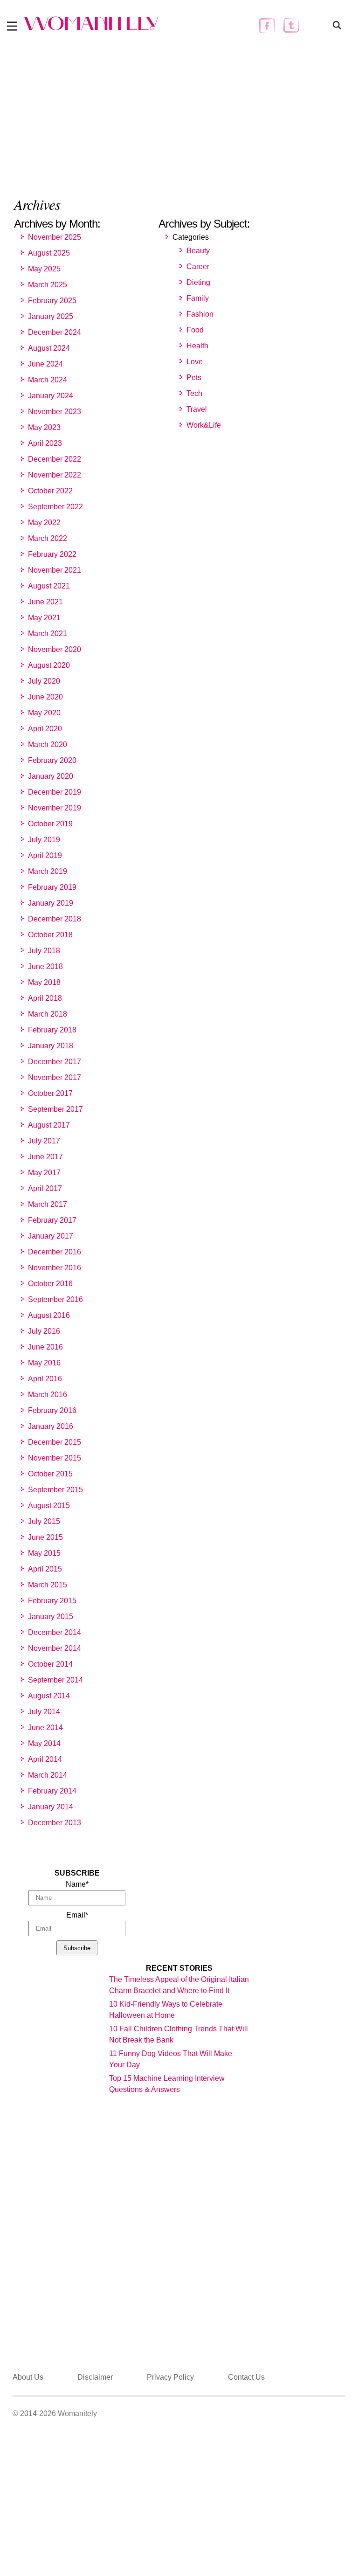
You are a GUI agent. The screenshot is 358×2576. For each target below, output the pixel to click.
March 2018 (48, 1014)
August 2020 (49, 665)
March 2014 (48, 1775)
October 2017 (50, 1093)
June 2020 (45, 697)
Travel (197, 409)
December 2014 (55, 1632)
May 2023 (44, 427)
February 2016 (52, 1410)
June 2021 (45, 602)
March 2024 (48, 380)
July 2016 (44, 1331)
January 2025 (51, 316)
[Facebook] (267, 25)
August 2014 (49, 1696)
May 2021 (44, 618)
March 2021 (48, 634)
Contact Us (246, 2377)
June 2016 (45, 1347)
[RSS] (315, 25)
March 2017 (48, 1204)
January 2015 (51, 1617)
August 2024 (49, 348)
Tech (194, 393)
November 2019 (55, 808)
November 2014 (55, 1648)
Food (195, 330)
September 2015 (55, 1490)
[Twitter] (291, 25)
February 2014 (52, 1791)
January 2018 (51, 1046)
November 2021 (55, 570)
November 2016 (55, 1268)
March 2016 (48, 1395)
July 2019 (44, 840)
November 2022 (55, 475)
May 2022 (44, 523)
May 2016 (44, 1363)
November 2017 (55, 1077)
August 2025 (49, 253)
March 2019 (48, 871)
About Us (28, 2377)
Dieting (198, 282)
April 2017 (45, 1188)
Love (195, 362)
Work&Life (204, 425)
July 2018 (44, 951)
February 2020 (52, 760)
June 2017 (45, 1157)
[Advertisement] (179, 111)
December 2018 (55, 919)
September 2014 (55, 1680)
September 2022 (55, 507)
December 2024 (55, 332)
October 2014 (50, 1664)
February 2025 (52, 301)
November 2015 (55, 1458)
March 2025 (48, 285)
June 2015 (45, 1537)
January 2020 (51, 776)
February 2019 (52, 887)
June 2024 (45, 364)
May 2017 (44, 1173)
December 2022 (55, 459)
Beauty (198, 251)
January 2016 (51, 1426)
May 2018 (44, 982)
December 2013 (55, 1823)
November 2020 (55, 649)
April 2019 (45, 855)
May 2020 (44, 713)
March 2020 (48, 744)
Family (198, 298)
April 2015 (45, 1569)
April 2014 (45, 1759)
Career (198, 267)
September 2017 (55, 1109)
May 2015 (44, 1553)
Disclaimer (95, 2377)
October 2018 (50, 935)
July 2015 (44, 1521)
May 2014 (44, 1743)
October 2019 (50, 824)
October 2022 (50, 491)
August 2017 (49, 1125)
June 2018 (45, 966)
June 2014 (45, 1728)
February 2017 (52, 1220)
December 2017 (55, 1062)
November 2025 (55, 237)
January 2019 (51, 903)
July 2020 (44, 681)
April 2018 (45, 998)
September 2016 (55, 1299)
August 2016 (49, 1315)
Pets (194, 377)
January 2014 (51, 1807)
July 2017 (44, 1141)
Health (197, 346)
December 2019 (55, 792)
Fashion (200, 314)
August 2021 (49, 586)
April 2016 (45, 1379)
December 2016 (55, 1252)
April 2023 (45, 443)
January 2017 (51, 1236)
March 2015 (48, 1585)
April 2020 (45, 729)
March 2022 (48, 538)
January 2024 (51, 396)
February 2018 (52, 1030)
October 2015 (50, 1474)
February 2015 (52, 1601)
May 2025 (44, 269)
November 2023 (55, 412)
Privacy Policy (170, 2377)
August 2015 (49, 1506)
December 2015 (55, 1442)
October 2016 (50, 1284)
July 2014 (44, 1712)
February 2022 (52, 554)
